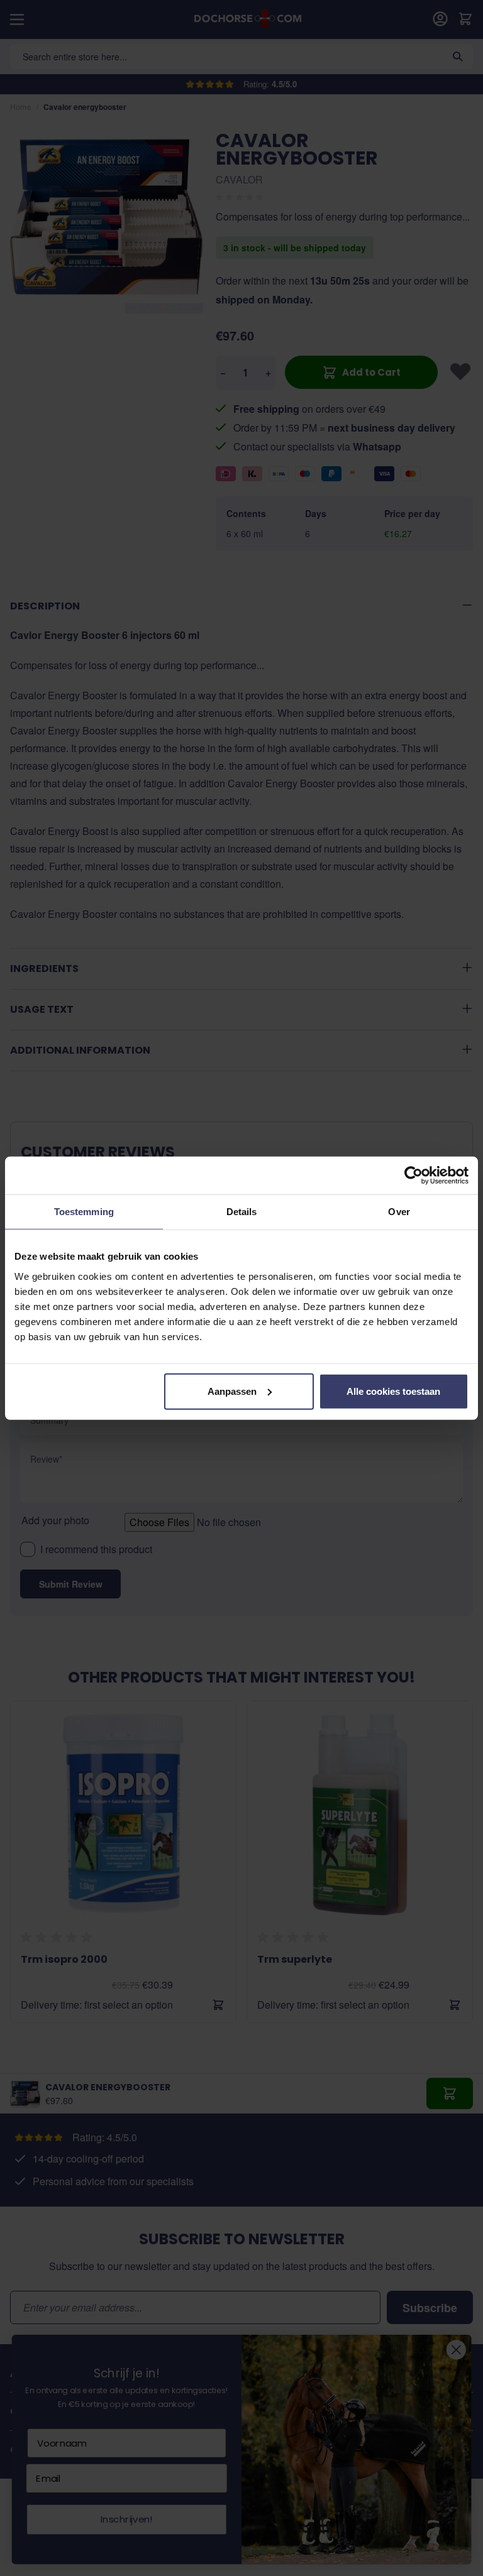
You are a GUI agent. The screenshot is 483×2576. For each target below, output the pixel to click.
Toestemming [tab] (84, 1212)
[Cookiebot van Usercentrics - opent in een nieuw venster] (414, 1176)
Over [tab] (399, 1212)
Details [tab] (242, 1212)
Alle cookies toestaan (393, 1391)
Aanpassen (232, 1391)
